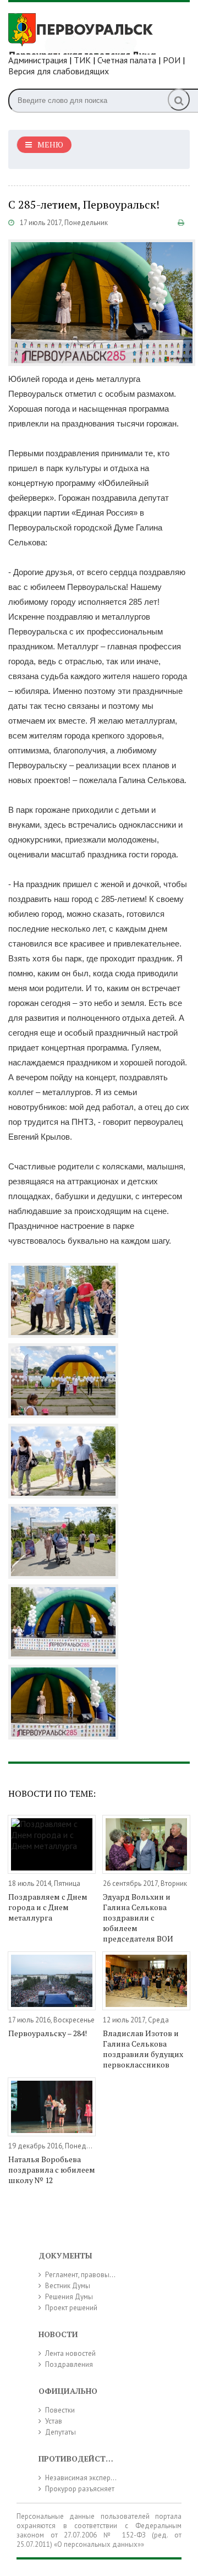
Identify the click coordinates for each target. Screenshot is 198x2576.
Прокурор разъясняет (80, 2489)
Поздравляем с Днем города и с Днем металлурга (48, 1907)
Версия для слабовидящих (59, 71)
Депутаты (61, 2432)
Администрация (38, 60)
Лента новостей (70, 2353)
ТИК (82, 60)
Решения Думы (69, 2297)
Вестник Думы (68, 2286)
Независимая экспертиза (85, 2478)
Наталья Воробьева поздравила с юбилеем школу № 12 (52, 2170)
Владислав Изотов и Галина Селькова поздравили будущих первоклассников (143, 2049)
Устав (54, 2421)
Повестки (60, 2410)
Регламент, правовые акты (87, 2275)
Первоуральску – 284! (48, 2033)
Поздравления (69, 2364)
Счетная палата (127, 60)
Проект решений (71, 2308)
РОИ (172, 60)
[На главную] (91, 32)
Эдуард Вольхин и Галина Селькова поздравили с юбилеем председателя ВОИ (138, 1918)
